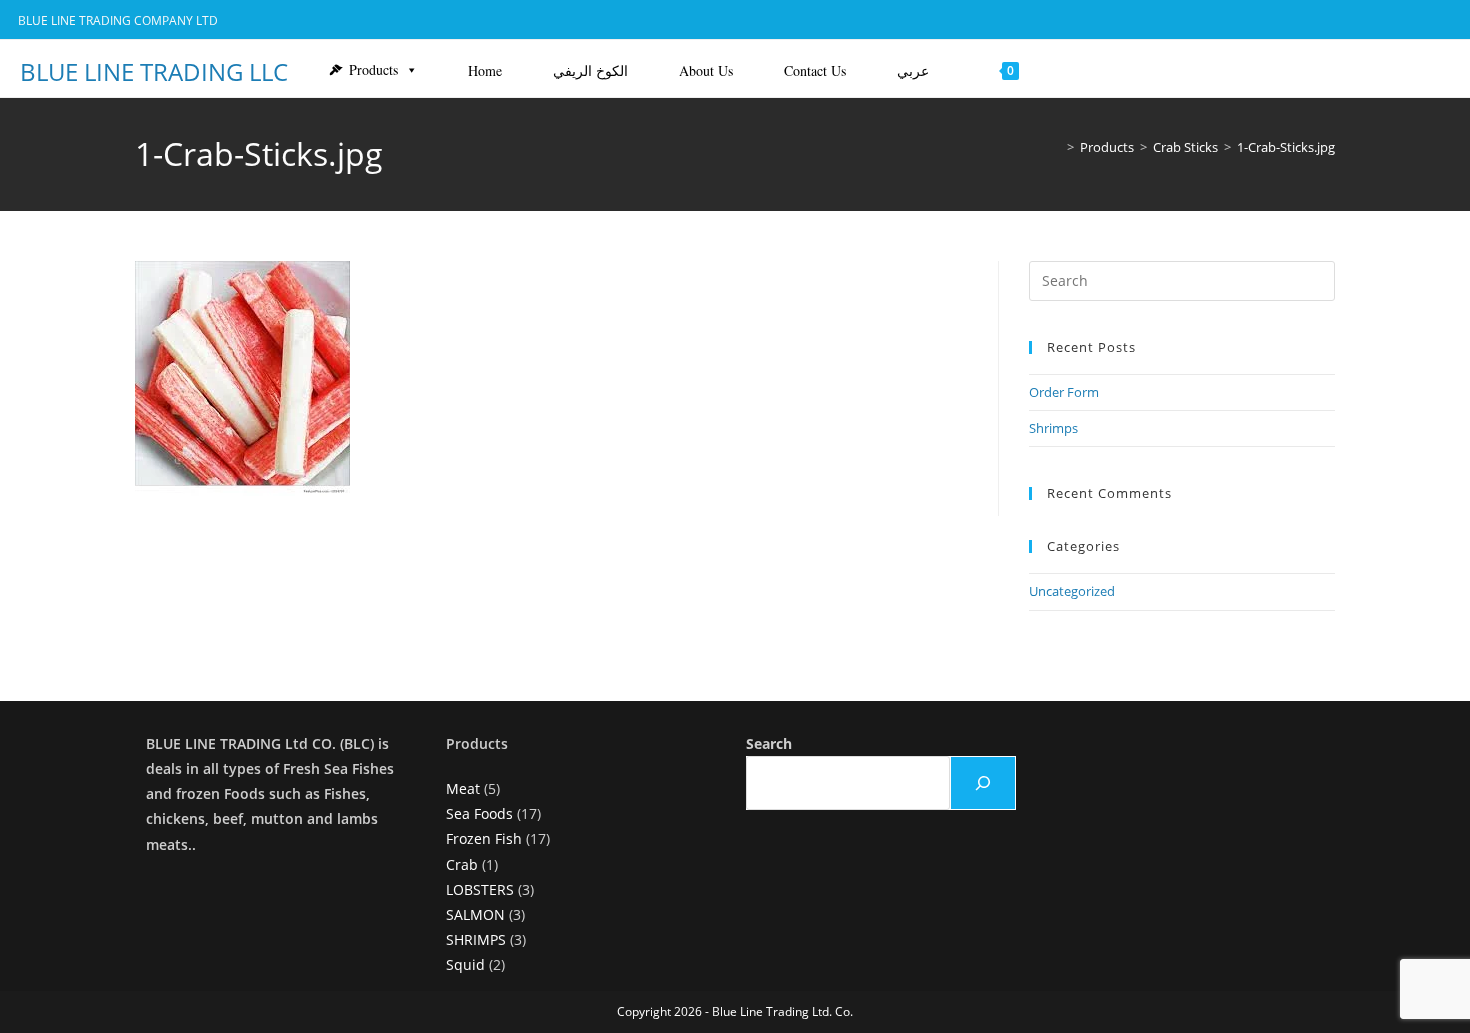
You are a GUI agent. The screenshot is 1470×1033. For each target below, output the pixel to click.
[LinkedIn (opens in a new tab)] (1389, 21)
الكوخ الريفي (590, 70)
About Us (706, 70)
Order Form (1064, 392)
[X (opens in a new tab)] (1333, 21)
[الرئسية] (1056, 147)
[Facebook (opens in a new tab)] (1363, 21)
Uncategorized (1072, 591)
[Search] (983, 783)
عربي (913, 70)
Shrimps (1053, 428)
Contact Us (815, 70)
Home (485, 70)
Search (769, 743)
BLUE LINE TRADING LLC (154, 71)
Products (373, 69)
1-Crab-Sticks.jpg (1286, 147)
